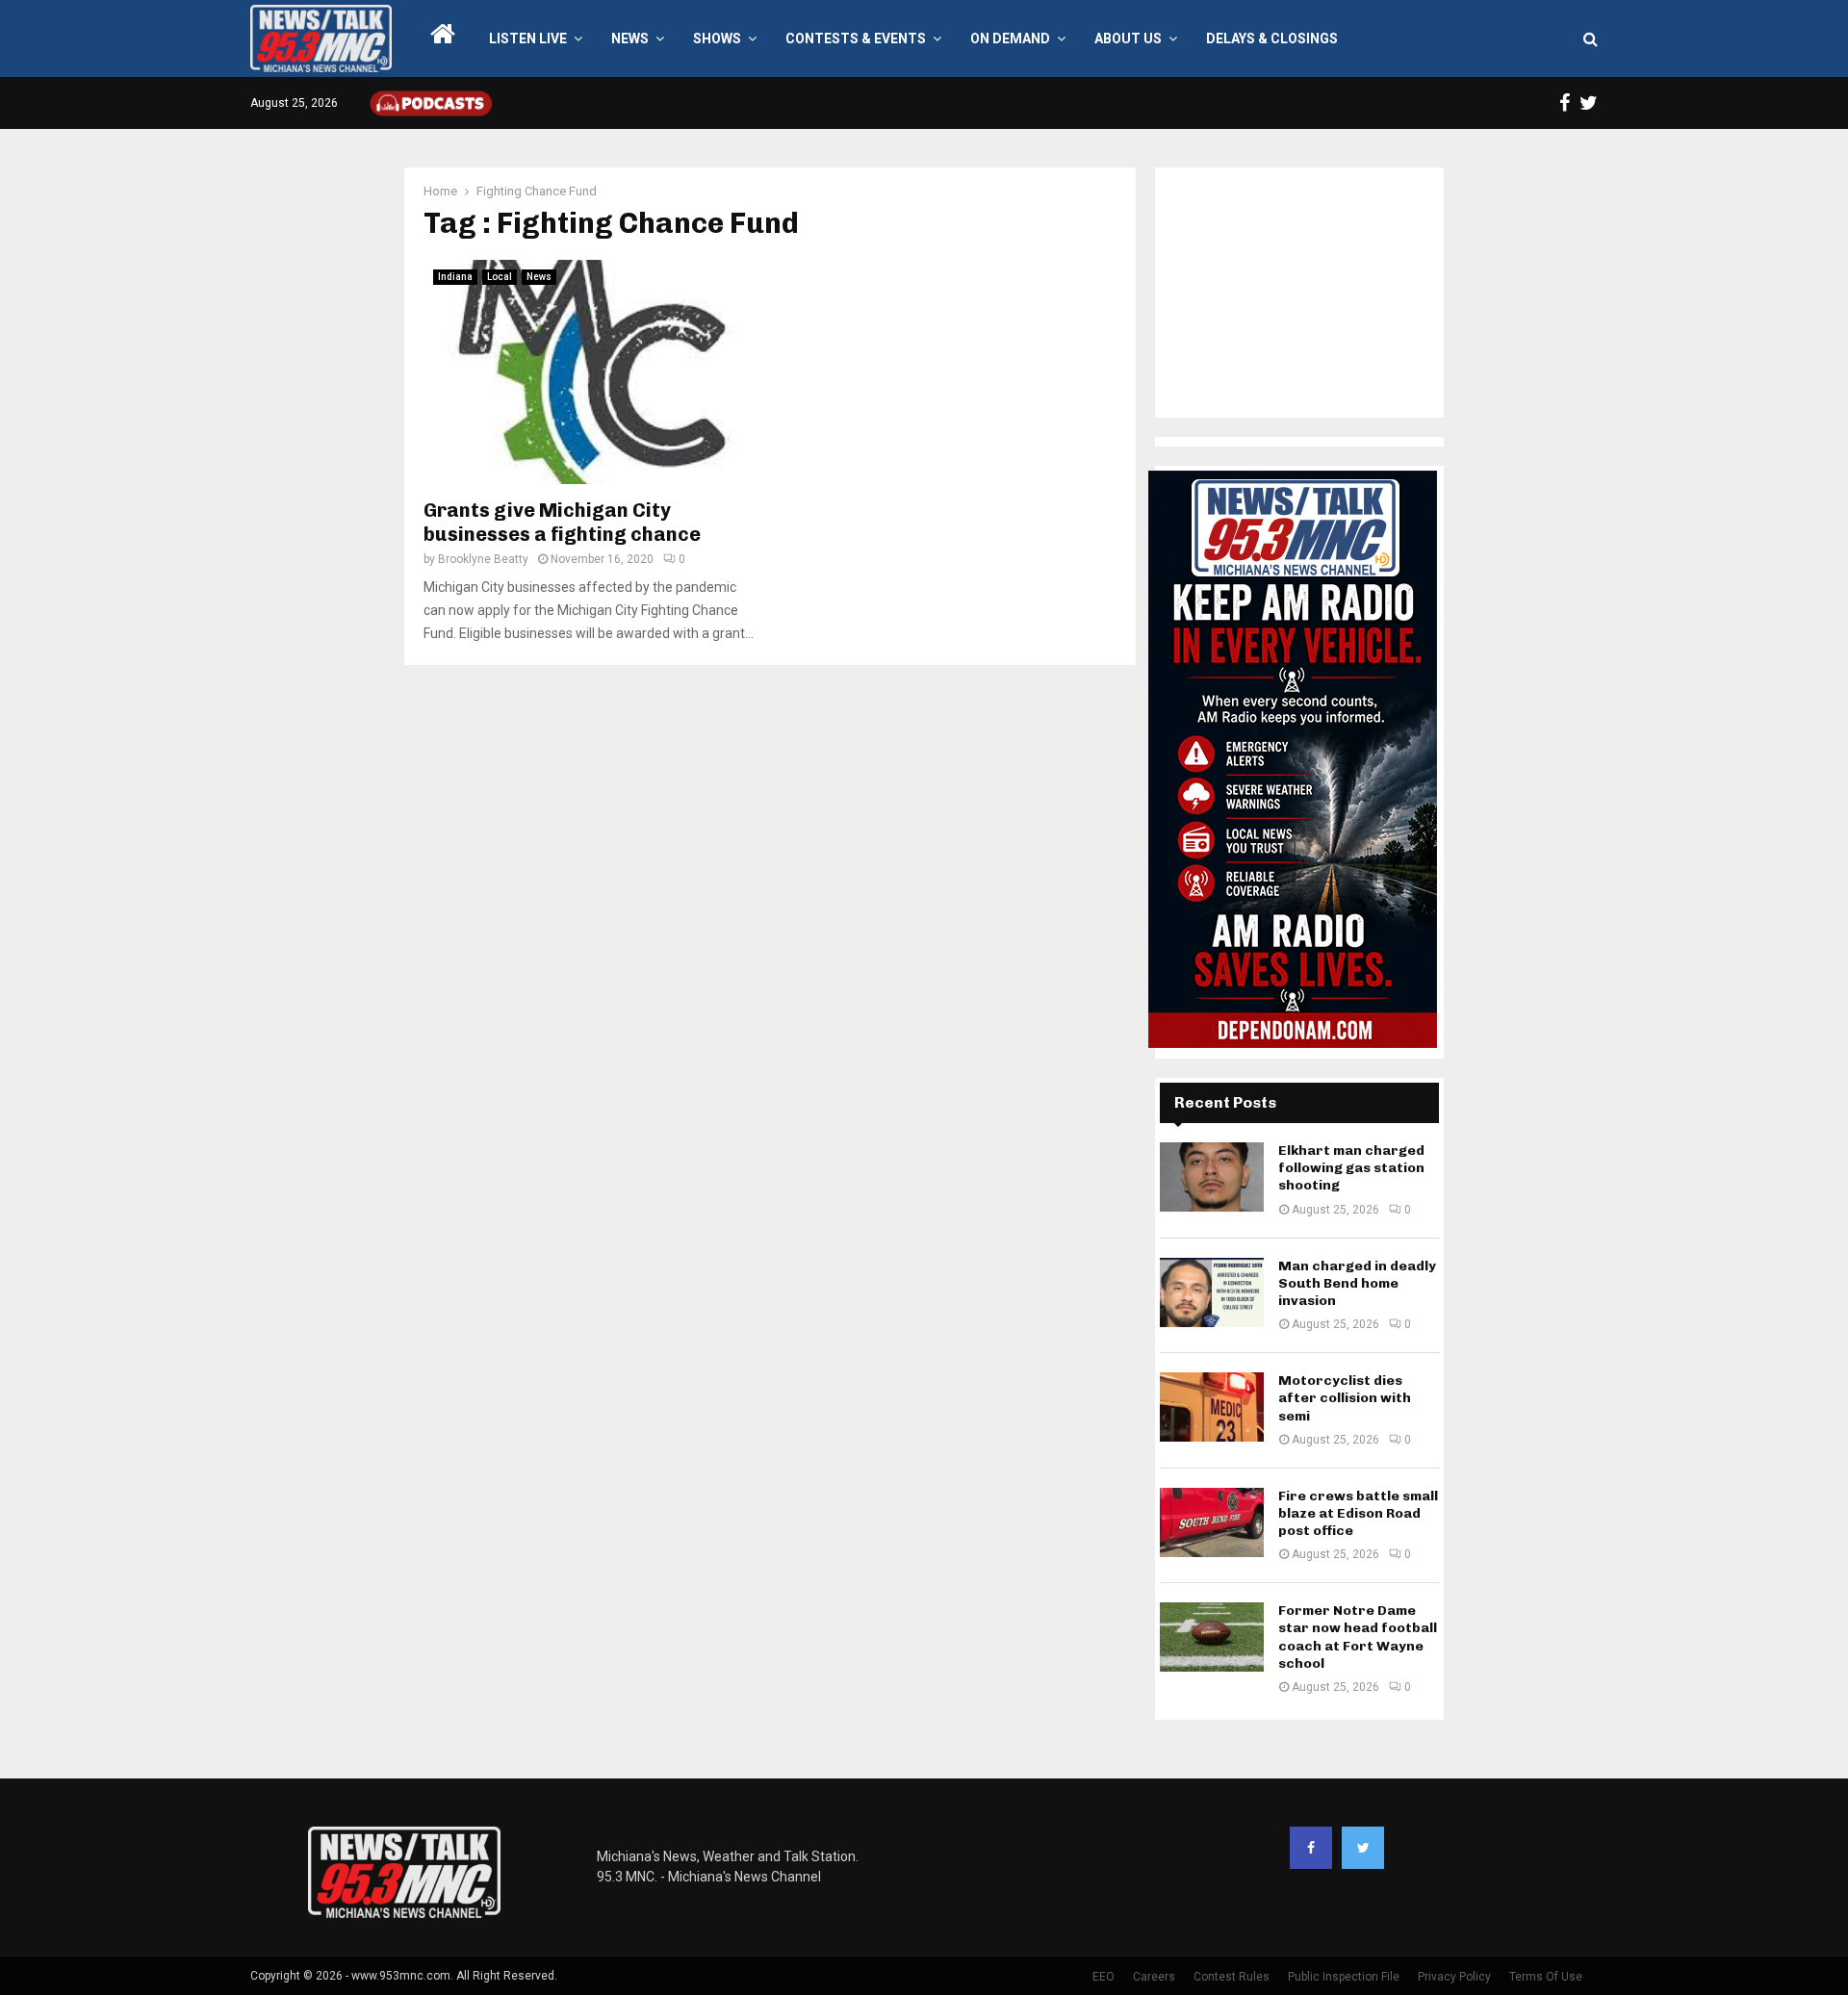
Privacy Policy (1454, 1977)
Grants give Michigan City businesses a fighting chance (562, 522)
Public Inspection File (1344, 1977)
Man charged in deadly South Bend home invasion (1357, 1283)
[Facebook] (1311, 1848)
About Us (1128, 38)
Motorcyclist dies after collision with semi (1345, 1398)
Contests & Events (856, 38)
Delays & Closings (1272, 38)
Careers (1154, 1977)
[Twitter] (1363, 1848)
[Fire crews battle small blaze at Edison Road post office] (1212, 1522)
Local (500, 277)
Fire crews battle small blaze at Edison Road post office (1358, 1513)
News (630, 38)
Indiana (455, 277)
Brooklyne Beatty (483, 559)
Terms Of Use (1546, 1977)
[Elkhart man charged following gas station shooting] (1212, 1177)
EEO (1104, 1977)
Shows (717, 38)
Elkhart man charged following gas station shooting (1351, 1168)
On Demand (1010, 38)
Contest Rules (1232, 1977)
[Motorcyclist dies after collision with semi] (1212, 1407)
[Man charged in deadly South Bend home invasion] (1212, 1292)
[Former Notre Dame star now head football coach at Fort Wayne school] (1212, 1637)
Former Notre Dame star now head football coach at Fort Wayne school (1358, 1637)
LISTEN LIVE (528, 38)
